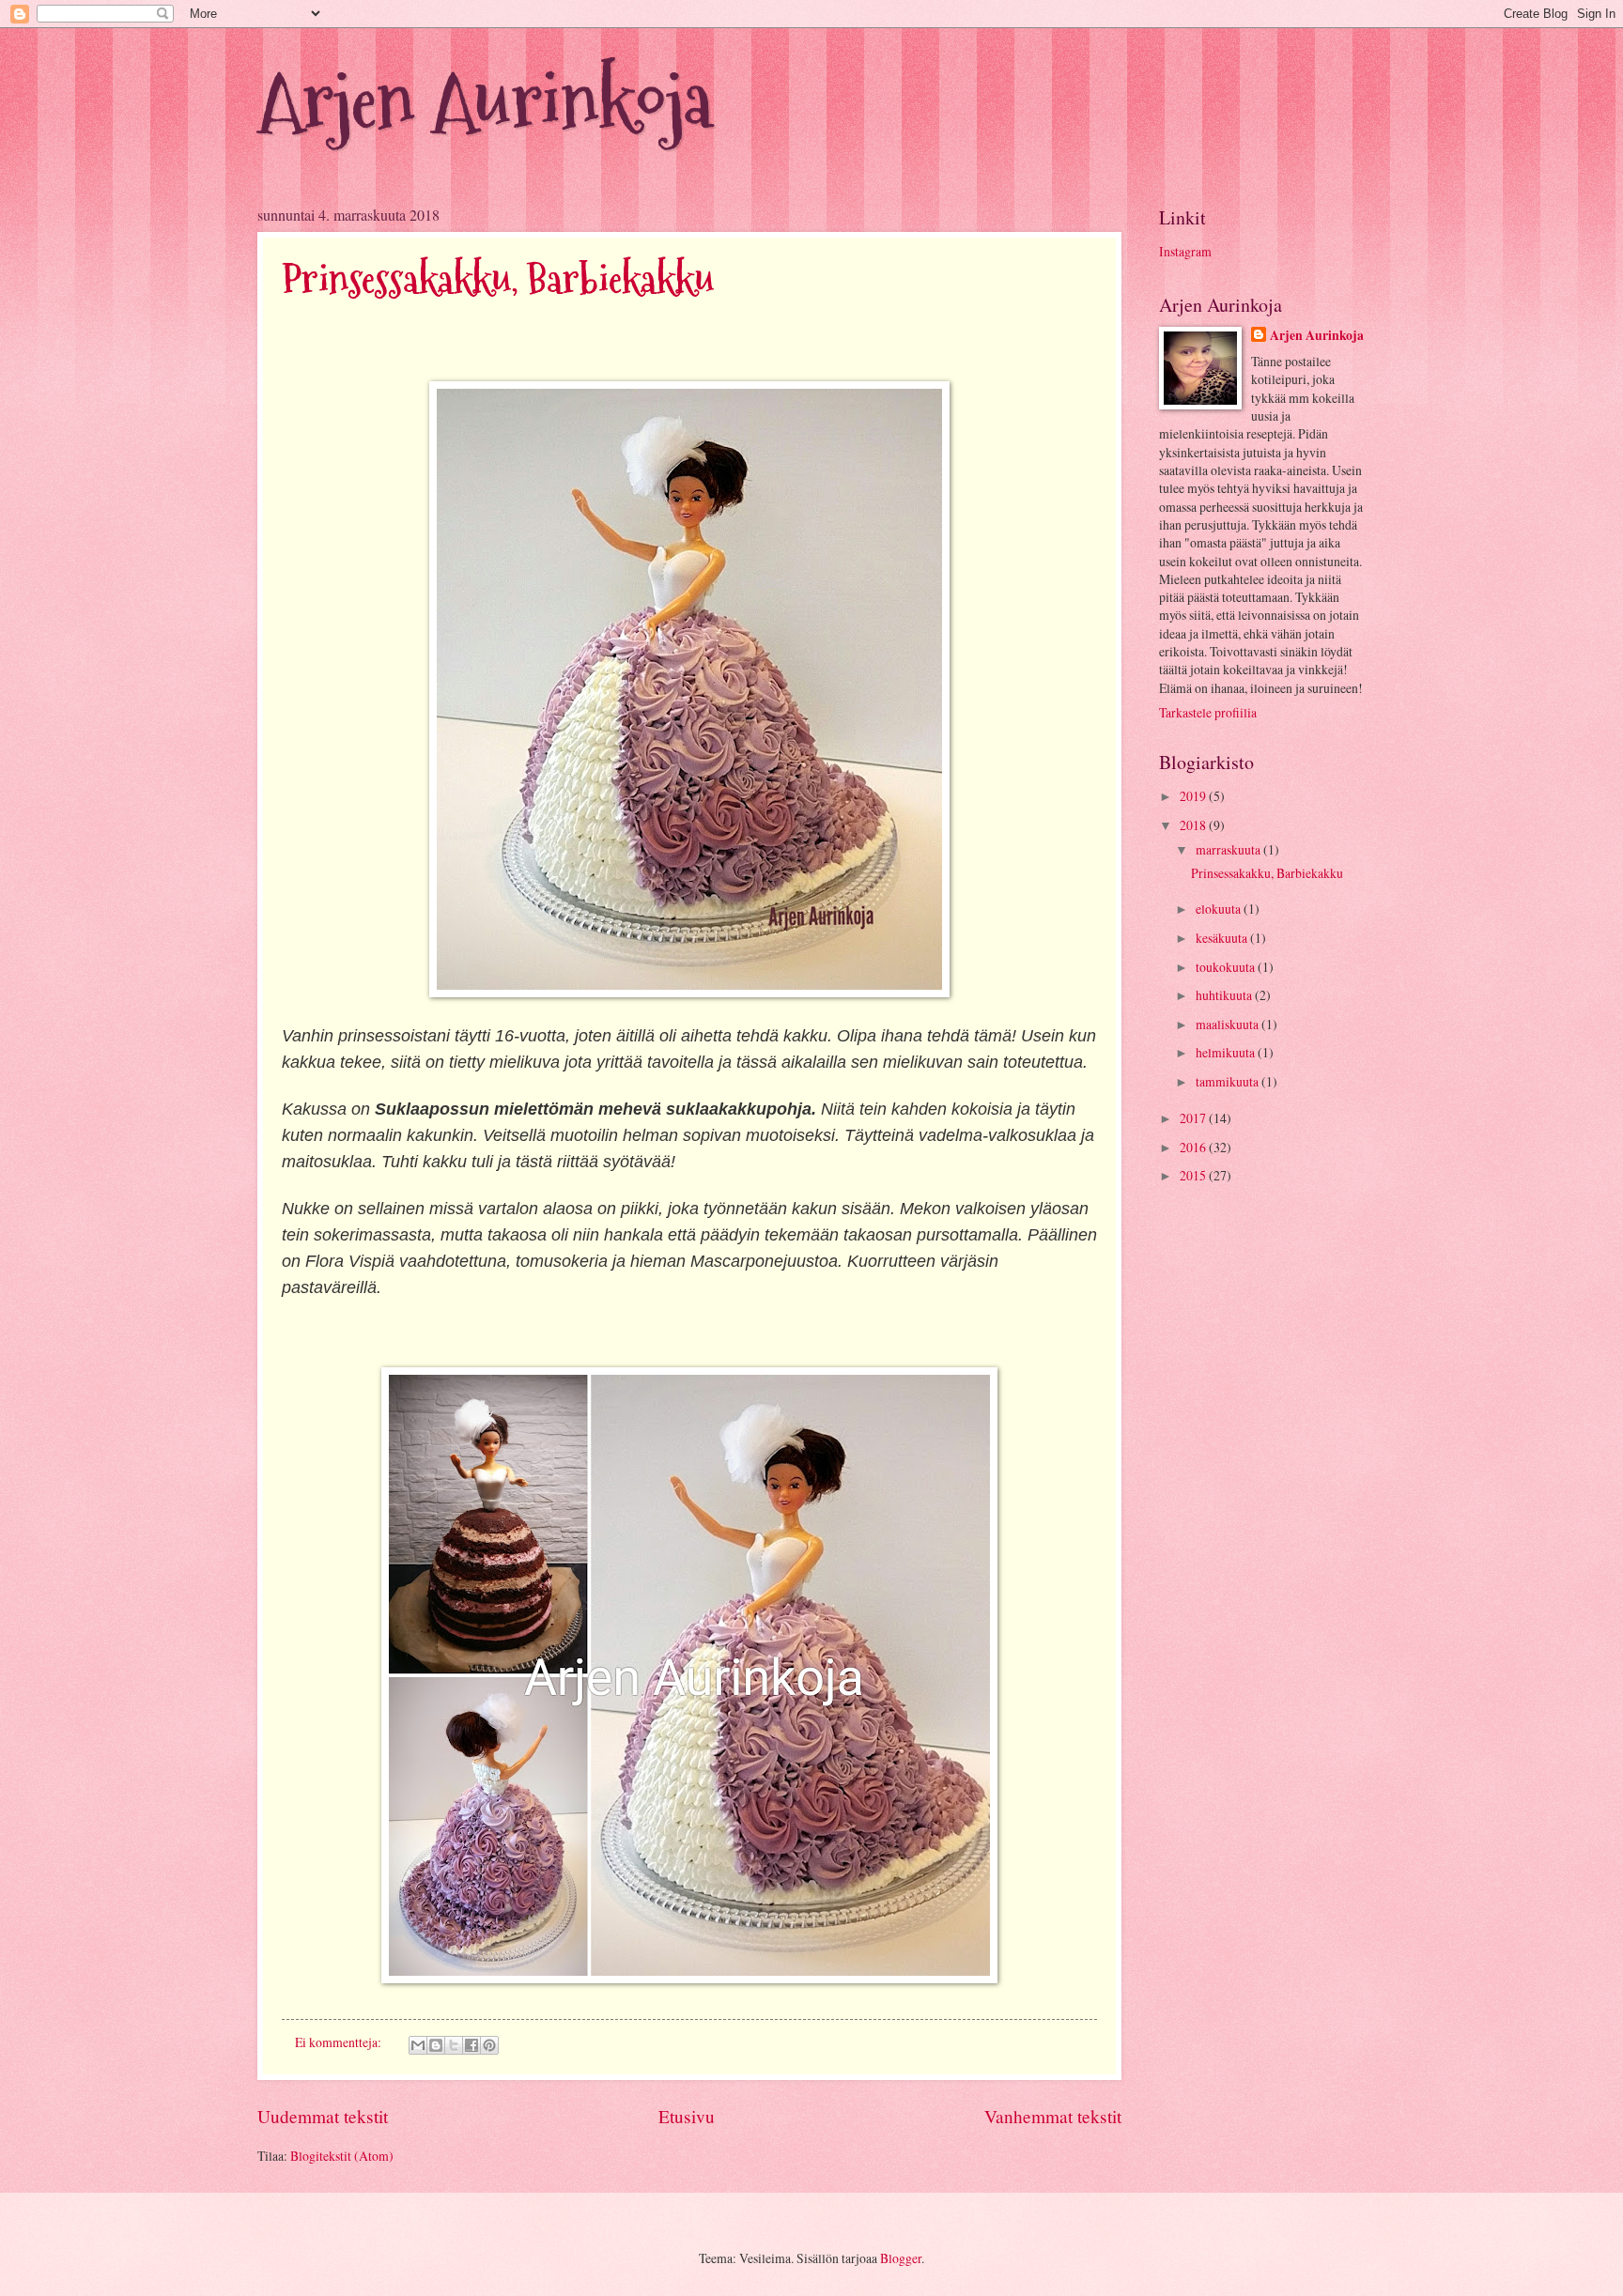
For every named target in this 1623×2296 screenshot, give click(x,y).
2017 (1194, 1118)
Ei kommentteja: (340, 2042)
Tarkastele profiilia (1208, 712)
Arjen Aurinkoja (485, 101)
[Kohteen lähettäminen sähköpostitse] (418, 2045)
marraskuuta (1229, 849)
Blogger (901, 2258)
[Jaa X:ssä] (454, 2045)
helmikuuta (1227, 1052)
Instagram (1185, 251)
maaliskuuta (1229, 1024)
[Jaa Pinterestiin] (489, 2045)
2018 (1194, 825)
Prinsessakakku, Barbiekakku (498, 279)
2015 (1194, 1175)
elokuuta (1220, 909)
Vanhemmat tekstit (1053, 2116)
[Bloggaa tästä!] (436, 2045)
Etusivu (687, 2116)
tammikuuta (1229, 1081)
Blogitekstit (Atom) (342, 2156)
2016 (1194, 1147)
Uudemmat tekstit (323, 2116)
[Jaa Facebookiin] (471, 2045)
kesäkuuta (1223, 938)
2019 (1194, 796)
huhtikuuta (1225, 995)
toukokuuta (1227, 967)
